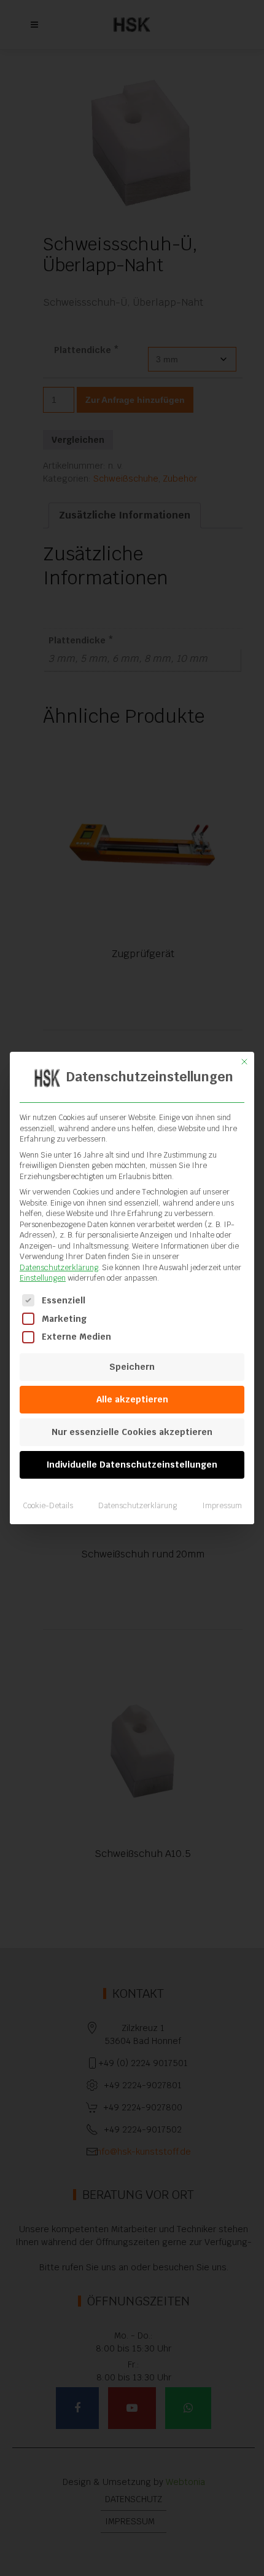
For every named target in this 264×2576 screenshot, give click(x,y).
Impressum (222, 1506)
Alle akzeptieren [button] (132, 1399)
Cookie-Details (48, 1506)
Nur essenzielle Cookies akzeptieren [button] (132, 1432)
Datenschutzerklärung (59, 1268)
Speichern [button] (132, 1367)
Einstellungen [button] (43, 1278)
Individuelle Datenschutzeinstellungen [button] (132, 1465)
